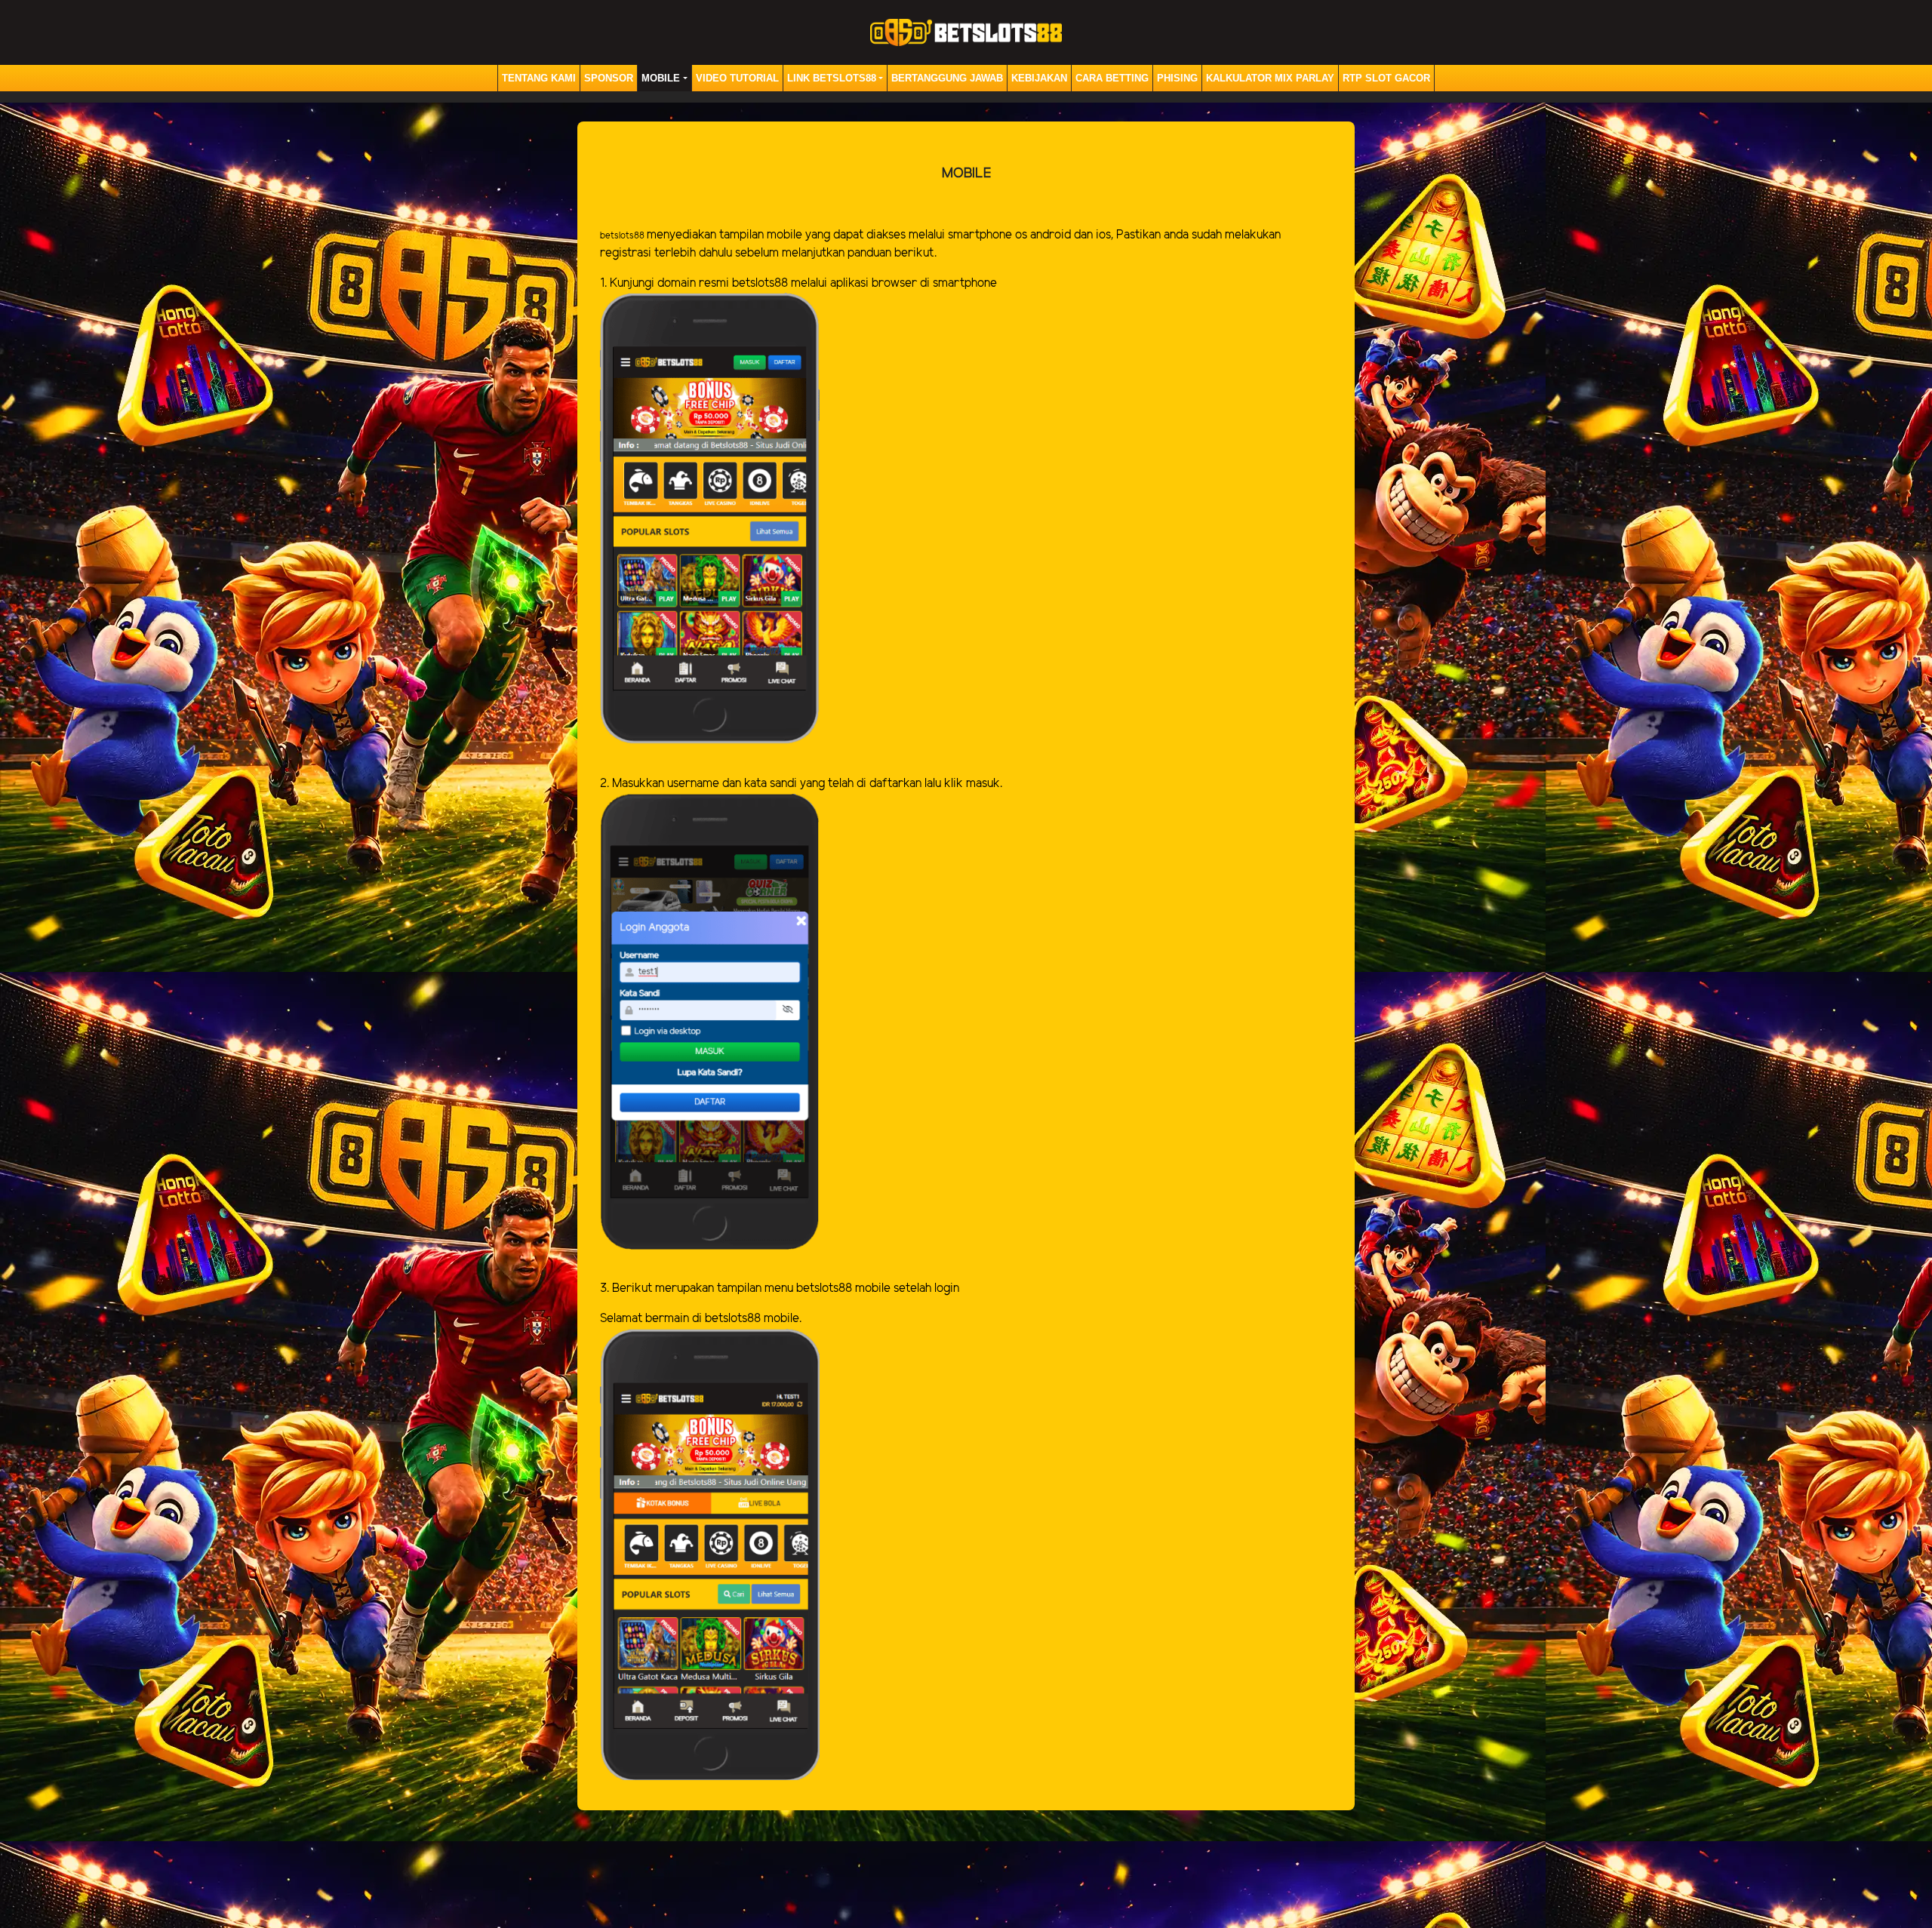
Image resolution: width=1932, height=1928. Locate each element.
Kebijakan (1039, 78)
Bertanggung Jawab (947, 78)
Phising (1177, 78)
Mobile (661, 78)
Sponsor (609, 78)
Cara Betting (1112, 78)
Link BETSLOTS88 (832, 78)
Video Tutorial (737, 78)
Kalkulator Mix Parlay (1270, 78)
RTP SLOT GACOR (1386, 78)
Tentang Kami (539, 78)
